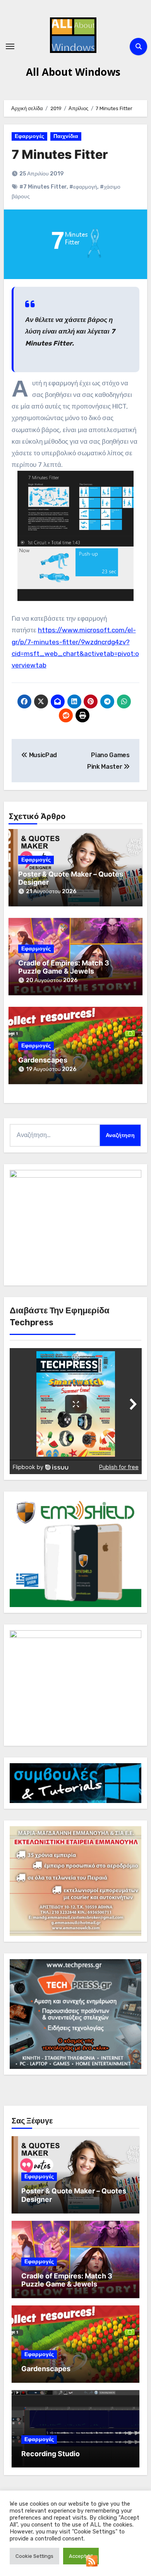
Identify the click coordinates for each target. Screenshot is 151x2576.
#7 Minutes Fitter (43, 187)
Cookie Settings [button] (34, 2556)
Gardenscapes (43, 1060)
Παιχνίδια (66, 136)
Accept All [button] (81, 2556)
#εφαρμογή (83, 187)
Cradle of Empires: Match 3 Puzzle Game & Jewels (64, 967)
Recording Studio (51, 2454)
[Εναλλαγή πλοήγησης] (10, 46)
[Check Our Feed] (92, 2560)
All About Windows (73, 72)
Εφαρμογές (29, 136)
